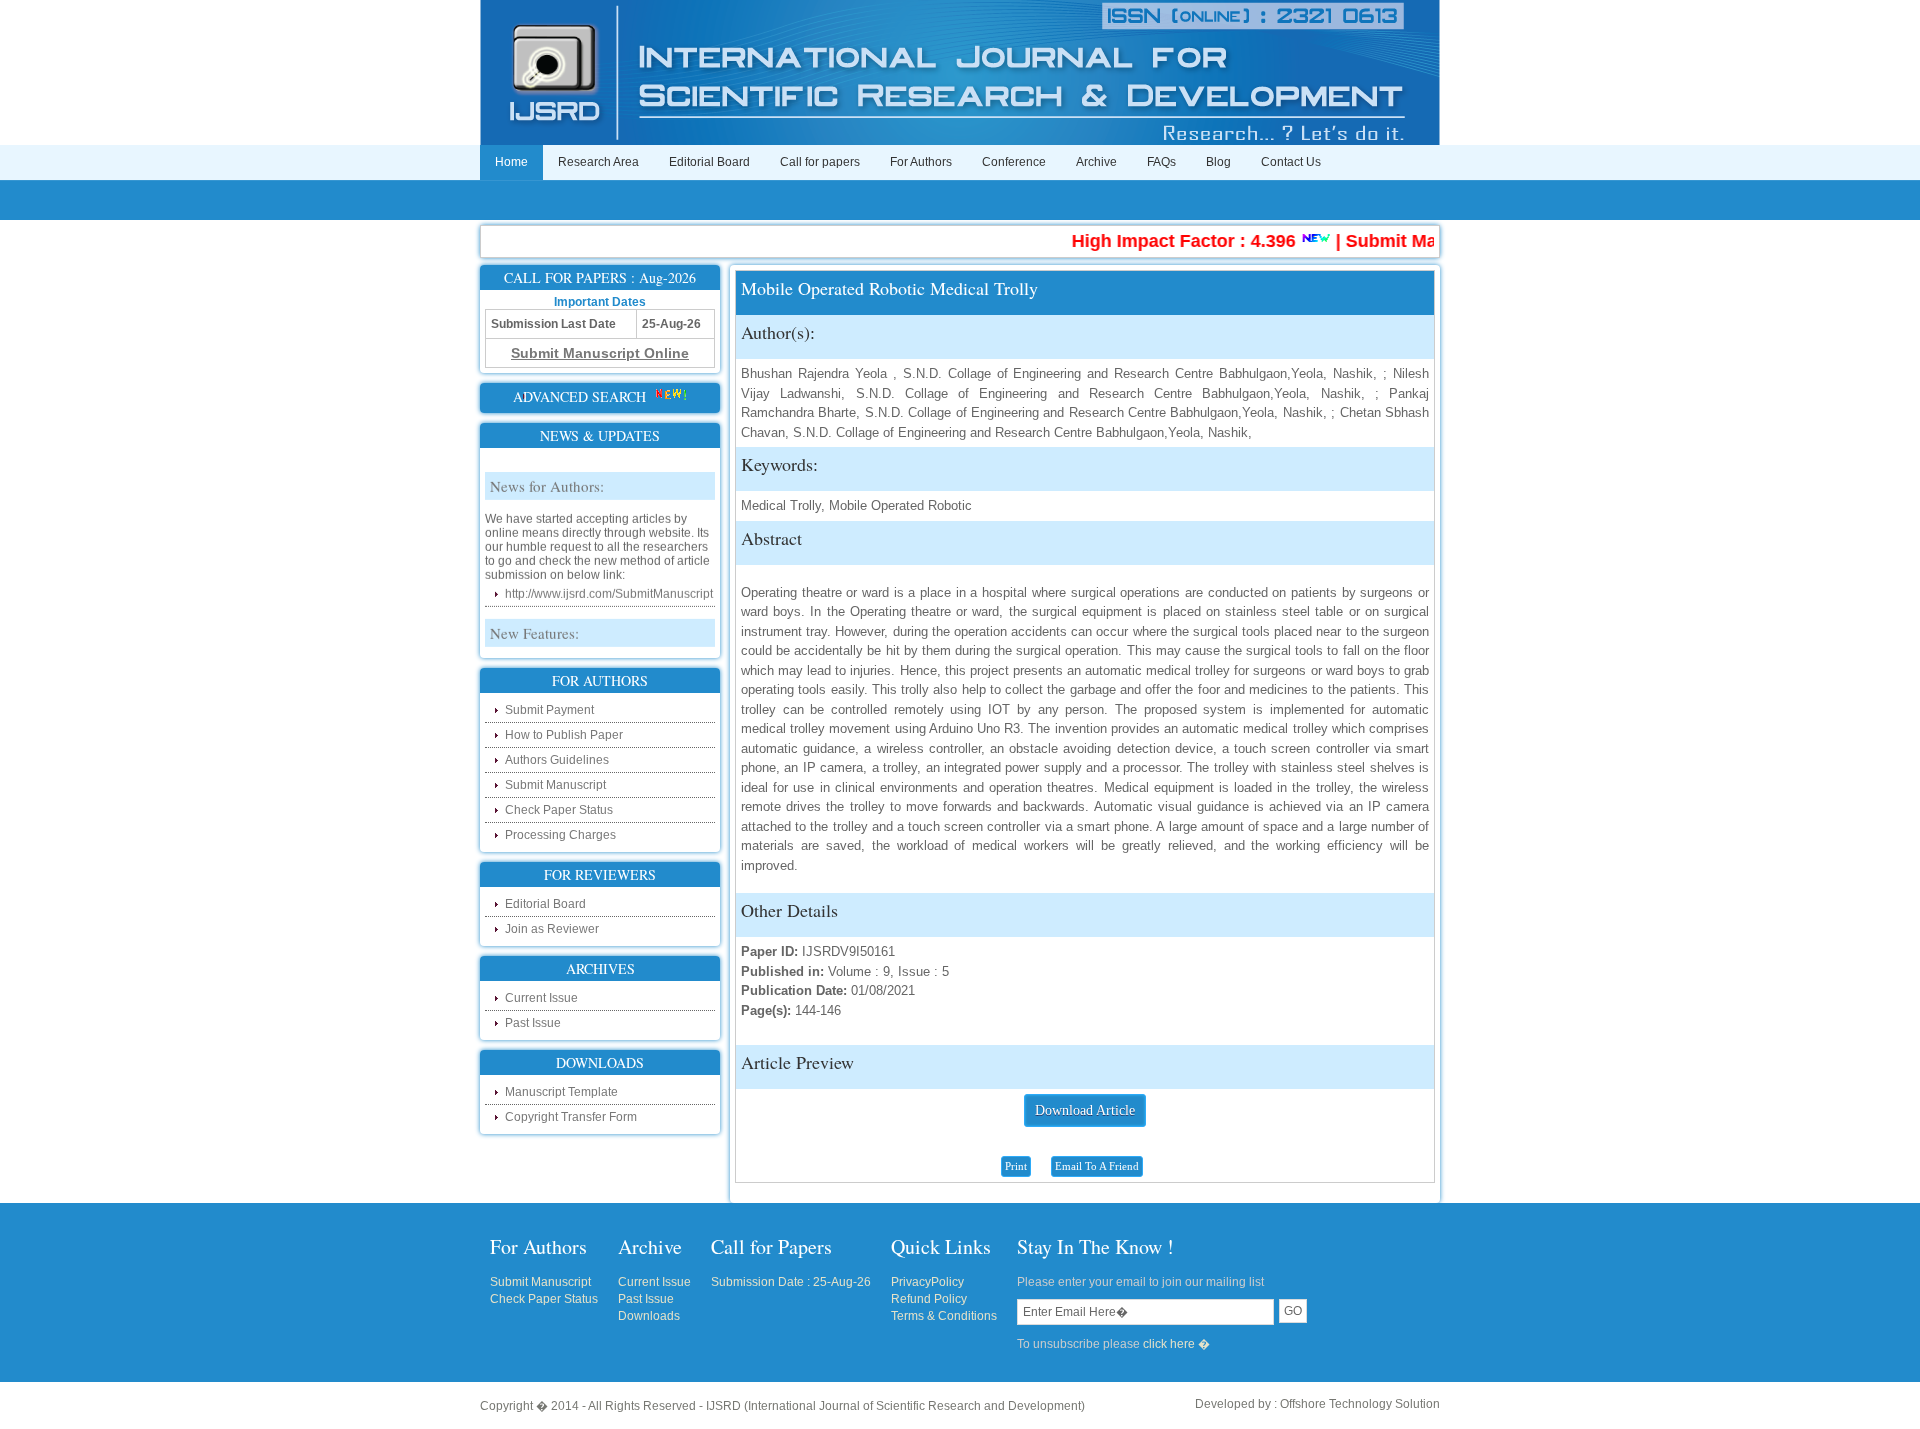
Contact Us (1291, 162)
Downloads (649, 1316)
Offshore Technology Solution (1360, 1404)
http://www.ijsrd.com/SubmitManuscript (609, 582)
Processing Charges (560, 835)
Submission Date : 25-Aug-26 (791, 1282)
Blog (1218, 162)
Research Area (598, 162)
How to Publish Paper (564, 735)
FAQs (1161, 162)
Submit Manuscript (555, 785)
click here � (1176, 1344)
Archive (1096, 162)
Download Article (1085, 1110)
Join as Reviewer (552, 929)
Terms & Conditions (944, 1316)
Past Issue (533, 1023)
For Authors (921, 162)
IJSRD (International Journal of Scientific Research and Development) (895, 1406)
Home (511, 162)
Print (1016, 1166)
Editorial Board (709, 162)
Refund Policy (929, 1299)
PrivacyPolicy (927, 1282)
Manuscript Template (561, 1092)
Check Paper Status (559, 810)
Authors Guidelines (557, 760)
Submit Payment (549, 710)
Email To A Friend (1097, 1166)
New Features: (534, 621)
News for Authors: (547, 474)
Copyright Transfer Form (571, 1117)
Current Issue (541, 998)
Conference (1014, 162)
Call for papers (820, 162)
